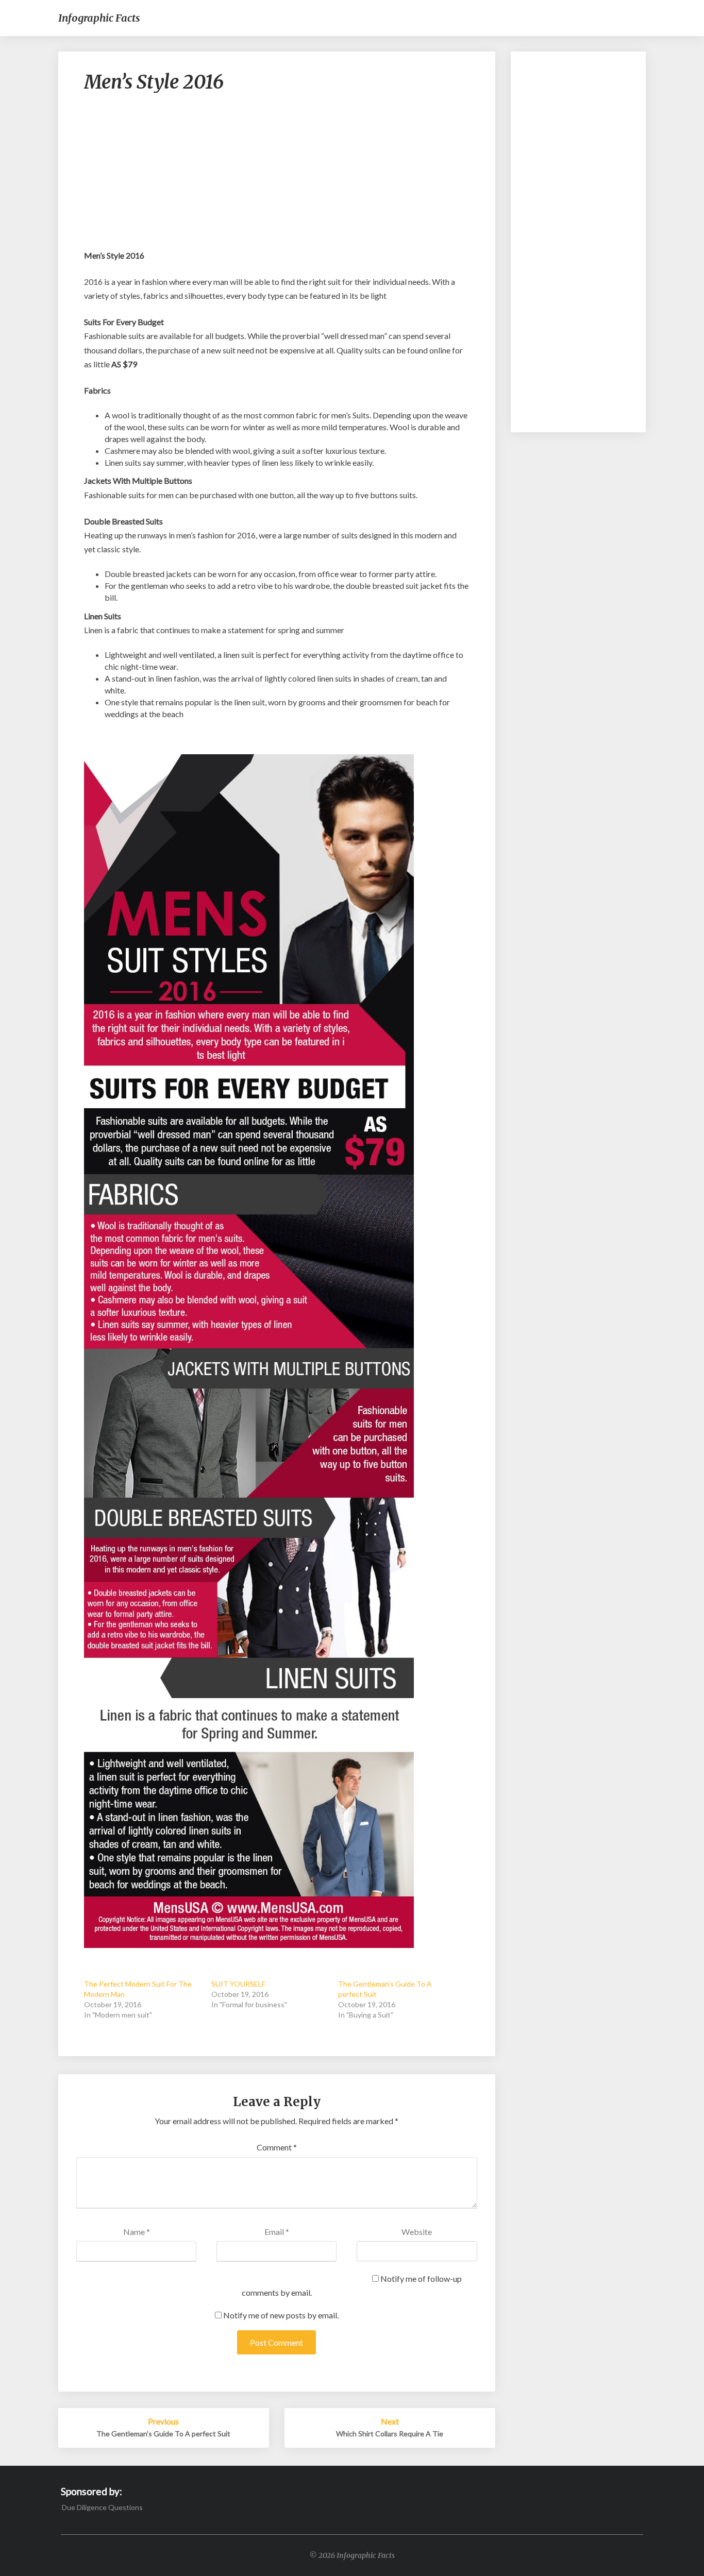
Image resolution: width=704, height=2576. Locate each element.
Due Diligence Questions (102, 2507)
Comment (277, 2147)
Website (417, 2232)
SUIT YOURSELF (238, 1984)
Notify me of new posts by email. (281, 2315)
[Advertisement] (277, 176)
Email (277, 2232)
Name (137, 2232)
